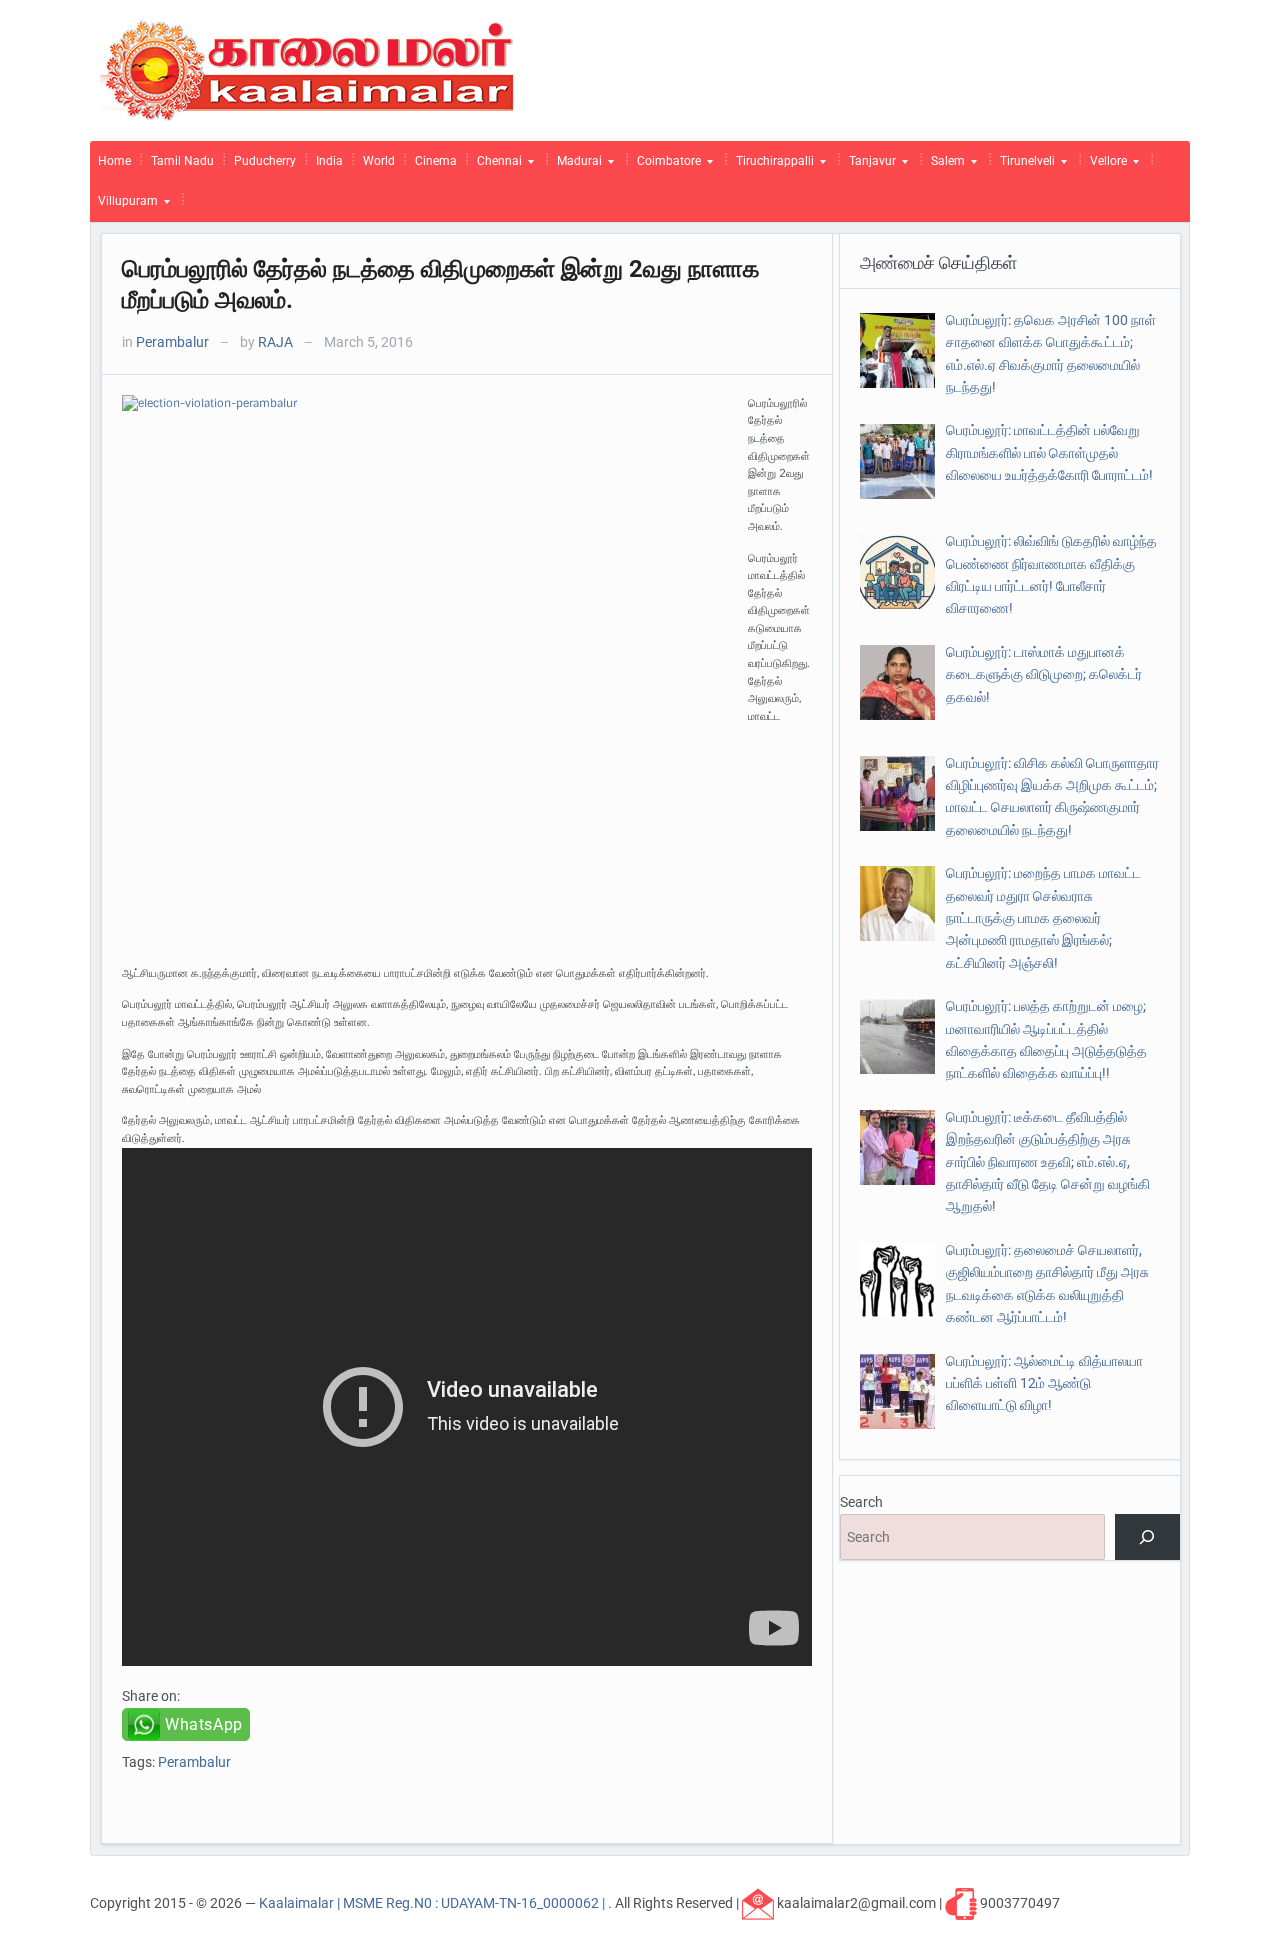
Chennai (495, 166)
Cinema (436, 161)
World (379, 161)
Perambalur (172, 342)
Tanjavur (868, 166)
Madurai (575, 166)
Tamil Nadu (182, 161)
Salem (944, 166)
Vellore (1104, 166)
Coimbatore (665, 166)
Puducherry (265, 161)
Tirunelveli (1023, 166)
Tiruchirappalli (771, 166)
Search (861, 1502)
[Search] (1147, 1537)
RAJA (275, 342)
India (329, 161)
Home (114, 161)
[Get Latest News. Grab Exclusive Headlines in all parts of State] (307, 69)
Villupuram (124, 206)
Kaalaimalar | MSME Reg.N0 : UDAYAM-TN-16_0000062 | (433, 1903)
